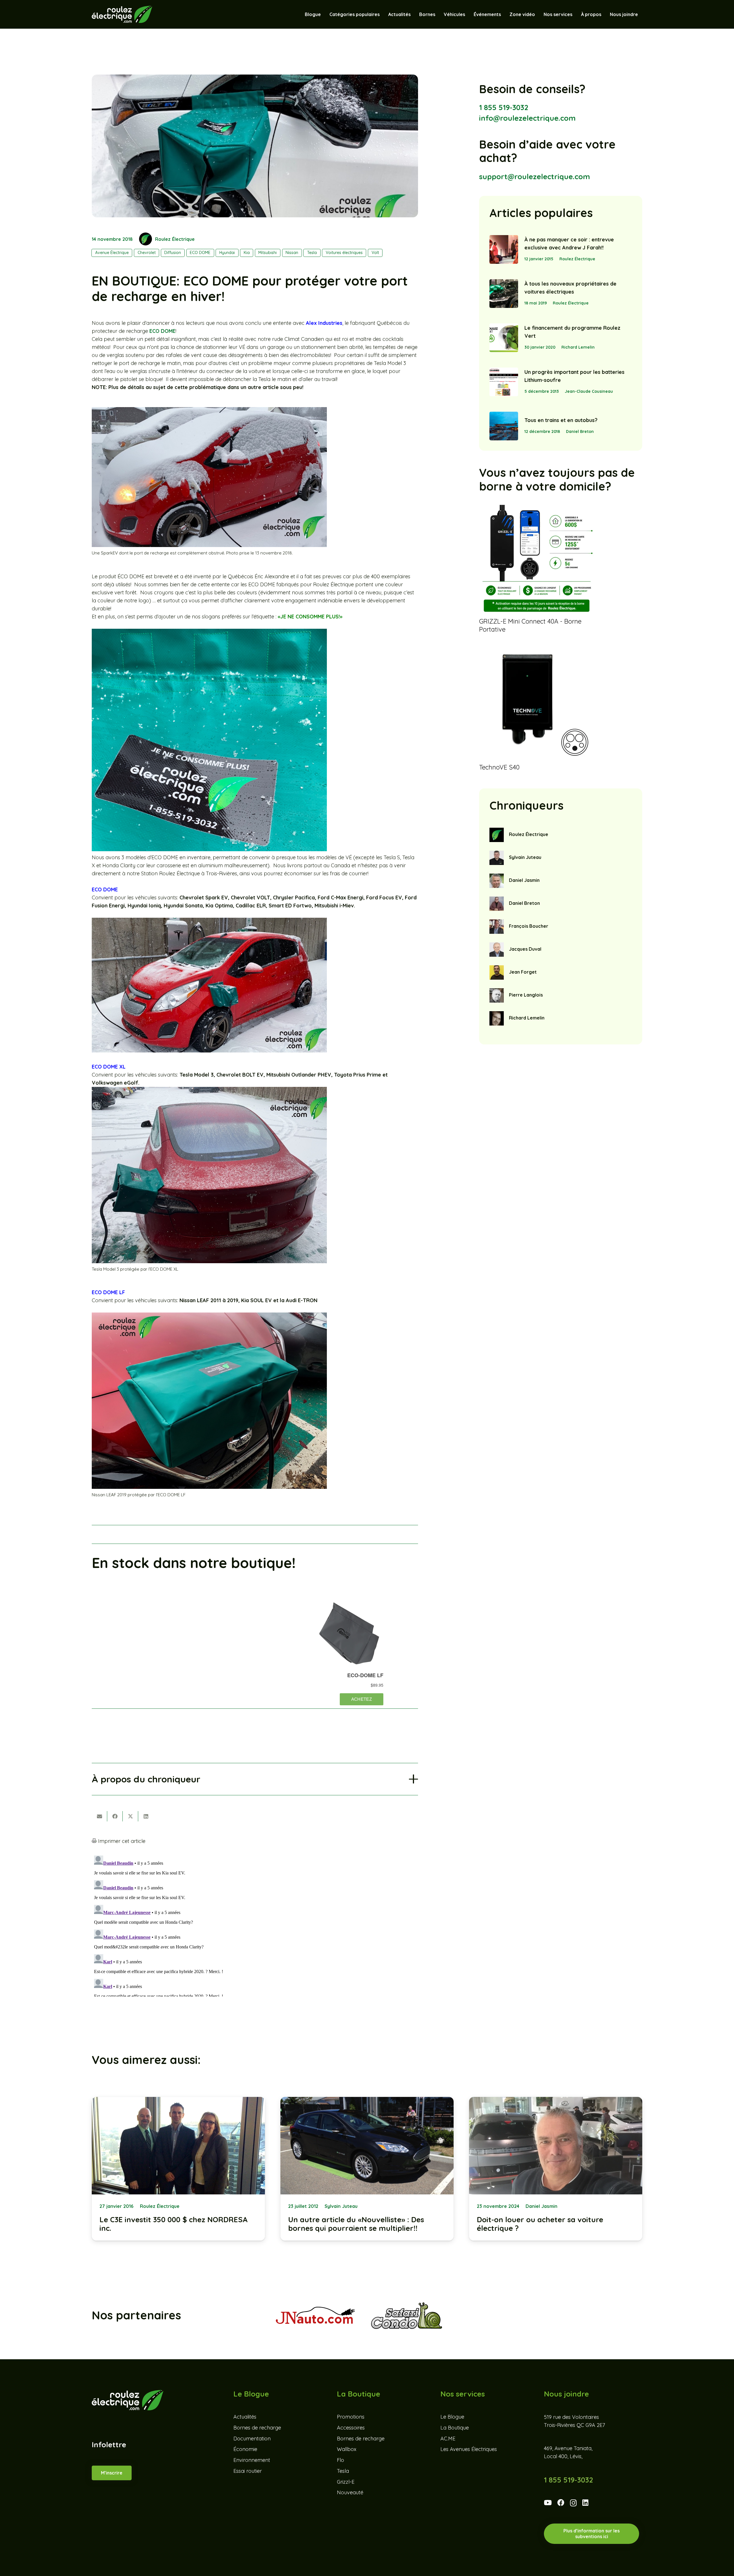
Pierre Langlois (526, 995)
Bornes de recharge (257, 2428)
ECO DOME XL (109, 1067)
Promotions (351, 2417)
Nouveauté (350, 2493)
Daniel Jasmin (524, 880)
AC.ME (448, 2439)
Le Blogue (452, 2417)
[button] (468, 14)
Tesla (343, 2471)
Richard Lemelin (578, 347)
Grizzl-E (346, 2482)
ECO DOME (162, 331)
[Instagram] (573, 2503)
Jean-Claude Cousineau (589, 391)
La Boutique (455, 2428)
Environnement (252, 2460)
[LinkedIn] (585, 2503)
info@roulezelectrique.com (527, 118)
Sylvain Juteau (525, 857)
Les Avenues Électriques (469, 2449)
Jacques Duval (525, 949)
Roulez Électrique (175, 239)
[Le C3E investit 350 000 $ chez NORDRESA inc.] (178, 2169)
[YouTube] (548, 2503)
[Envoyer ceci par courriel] (99, 1816)
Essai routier (248, 2471)
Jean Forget (523, 972)
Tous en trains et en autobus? (561, 420)
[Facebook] (561, 2503)
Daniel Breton (580, 431)
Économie (245, 2449)
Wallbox (347, 2449)
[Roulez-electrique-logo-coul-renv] (122, 14)
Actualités (245, 2417)
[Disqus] (255, 1925)
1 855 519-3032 (504, 107)
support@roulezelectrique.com (535, 176)
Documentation (252, 2439)
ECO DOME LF (108, 1292)
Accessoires (351, 2428)
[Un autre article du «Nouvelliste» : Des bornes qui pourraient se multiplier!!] (367, 2169)
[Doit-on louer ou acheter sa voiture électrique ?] (556, 2169)
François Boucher (529, 926)
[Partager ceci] (115, 1816)
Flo (340, 2460)
